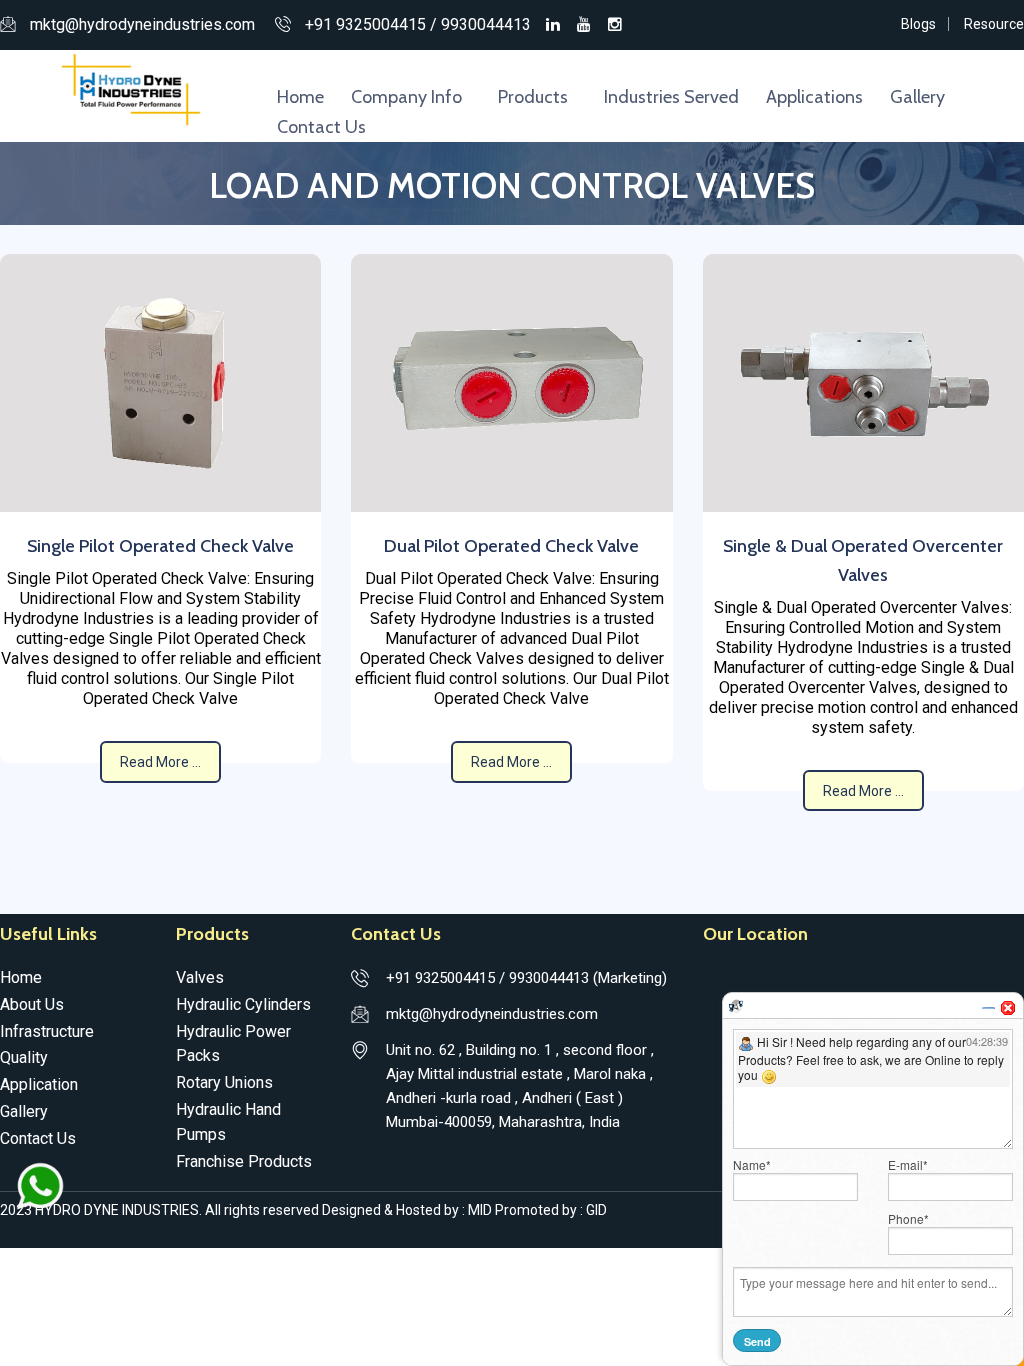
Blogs (918, 24)
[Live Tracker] (736, 1005)
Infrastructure (47, 1031)
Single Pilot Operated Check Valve (160, 546)
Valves (200, 977)
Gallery (917, 97)
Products (533, 97)
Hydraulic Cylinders (243, 1004)
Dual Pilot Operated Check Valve (511, 546)
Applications (814, 97)
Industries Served (671, 97)
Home (300, 97)
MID (481, 1210)
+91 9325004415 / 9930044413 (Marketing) (526, 978)
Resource (994, 24)
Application (39, 1084)
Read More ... (160, 762)
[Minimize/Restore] (988, 1008)
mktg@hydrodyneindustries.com (142, 24)
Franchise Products (244, 1161)
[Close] (1008, 1008)
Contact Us (321, 127)
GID (595, 1210)
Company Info (406, 97)
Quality (24, 1057)
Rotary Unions (224, 1082)
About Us (32, 1004)
